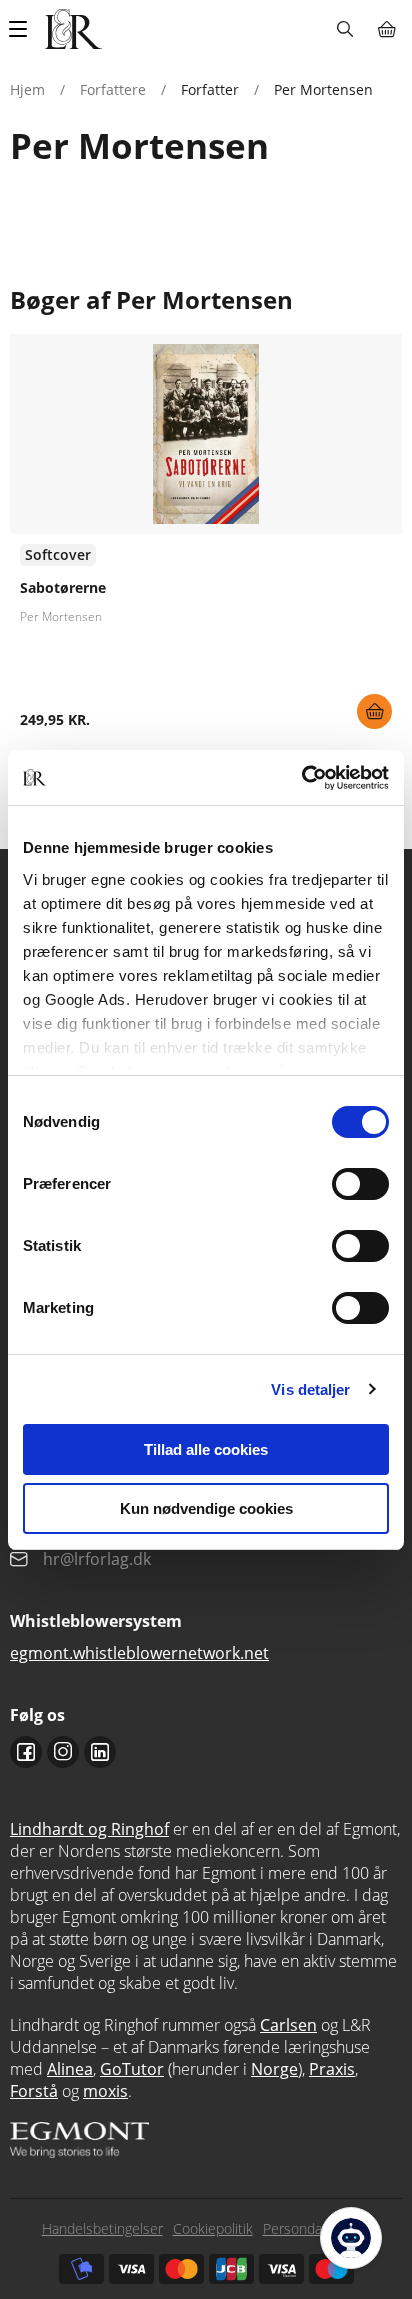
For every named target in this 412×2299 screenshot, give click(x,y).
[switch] (360, 1184)
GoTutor (132, 2069)
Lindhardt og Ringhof (89, 1829)
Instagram (63, 1752)
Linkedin (100, 1752)
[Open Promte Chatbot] (351, 2238)
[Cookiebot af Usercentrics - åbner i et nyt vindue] (301, 778)
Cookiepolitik (213, 2228)
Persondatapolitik (317, 2228)
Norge (274, 2069)
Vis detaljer (310, 1389)
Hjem (27, 89)
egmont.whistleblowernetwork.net (139, 1653)
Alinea (70, 2069)
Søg (344, 29)
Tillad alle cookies (206, 1449)
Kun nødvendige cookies (206, 1508)
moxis (105, 2091)
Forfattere (113, 89)
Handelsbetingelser (102, 2228)
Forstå (34, 2091)
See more (206, 539)
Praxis (332, 2069)
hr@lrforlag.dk (97, 1559)
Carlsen (288, 2025)
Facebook (26, 1752)
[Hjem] (73, 29)
